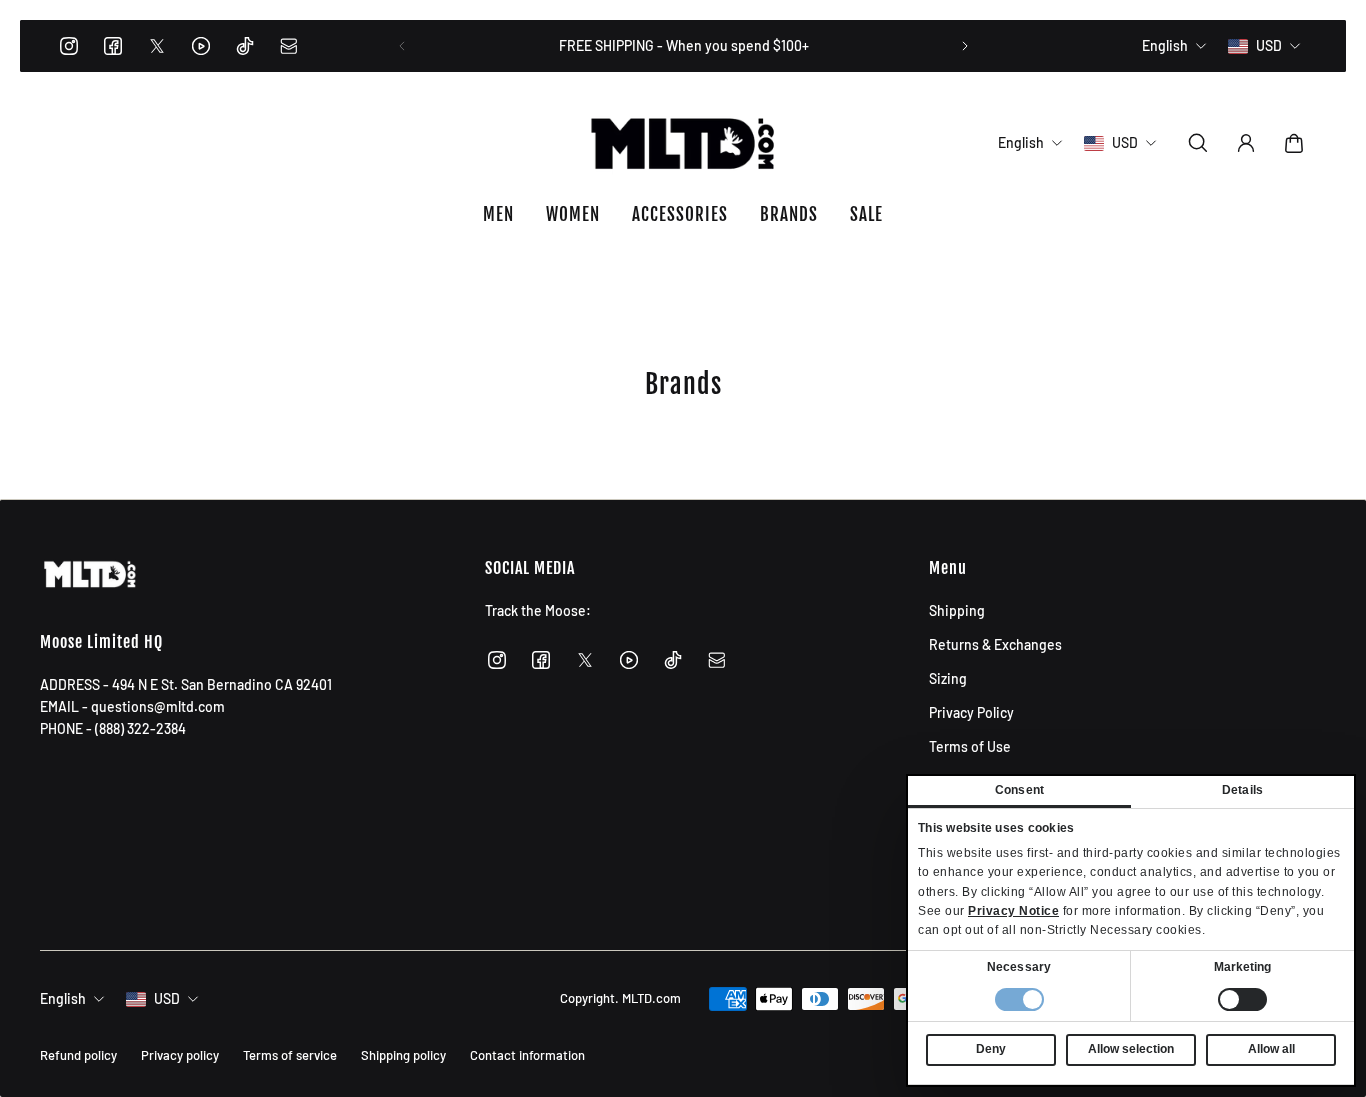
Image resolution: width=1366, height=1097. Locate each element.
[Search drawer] (1198, 143)
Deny (991, 1049)
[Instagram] (69, 46)
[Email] (289, 46)
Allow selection (1131, 1049)
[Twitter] (157, 46)
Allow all (1271, 1049)
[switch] (1242, 999)
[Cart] (1294, 143)
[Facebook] (113, 46)
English (63, 998)
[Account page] (1246, 143)
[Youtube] (201, 46)
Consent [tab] (1019, 790)
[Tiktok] (245, 46)
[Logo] (683, 143)
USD (167, 998)
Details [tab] (1242, 790)
